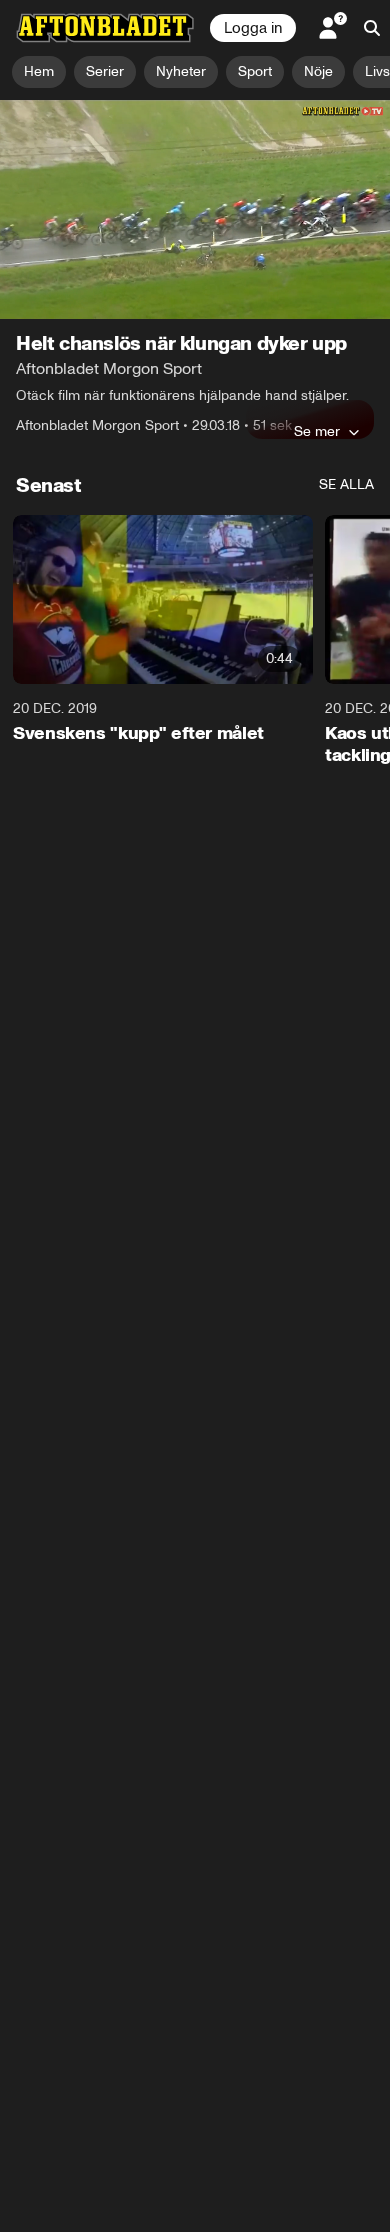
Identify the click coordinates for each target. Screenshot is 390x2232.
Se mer (317, 431)
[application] (195, 209)
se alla (346, 484)
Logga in (253, 28)
